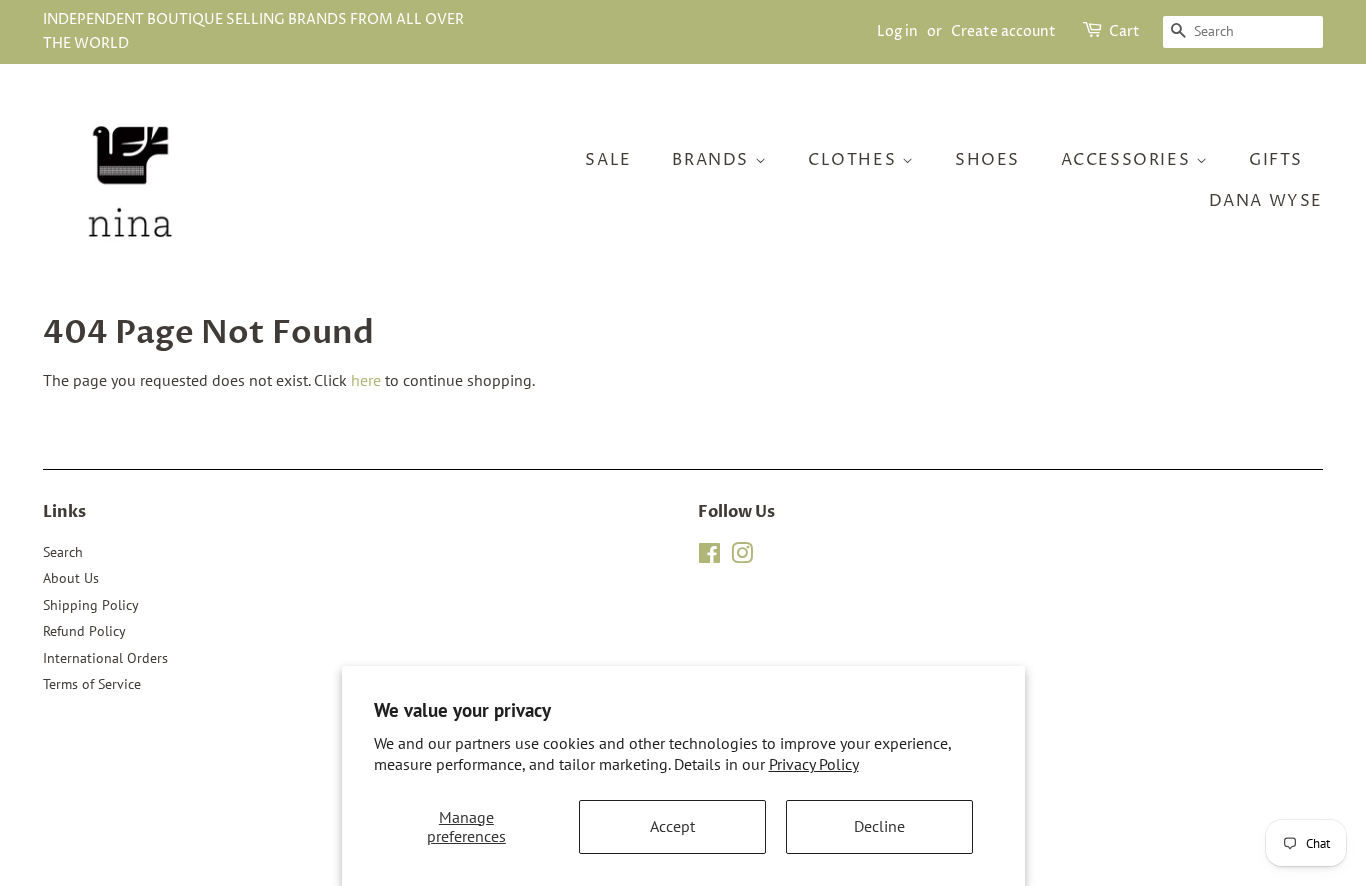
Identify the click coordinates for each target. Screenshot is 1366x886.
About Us (71, 578)
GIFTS (1276, 160)
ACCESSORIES (1128, 160)
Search (63, 552)
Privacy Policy (814, 764)
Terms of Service (92, 684)
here (366, 380)
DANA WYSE (1266, 201)
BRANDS (713, 160)
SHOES (987, 160)
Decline (879, 826)
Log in (897, 31)
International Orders (105, 658)
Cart (1124, 31)
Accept (672, 826)
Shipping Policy (91, 605)
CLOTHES (855, 160)
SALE (608, 160)
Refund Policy (84, 631)
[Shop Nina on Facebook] (709, 557)
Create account (1003, 31)
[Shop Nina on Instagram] (742, 557)
